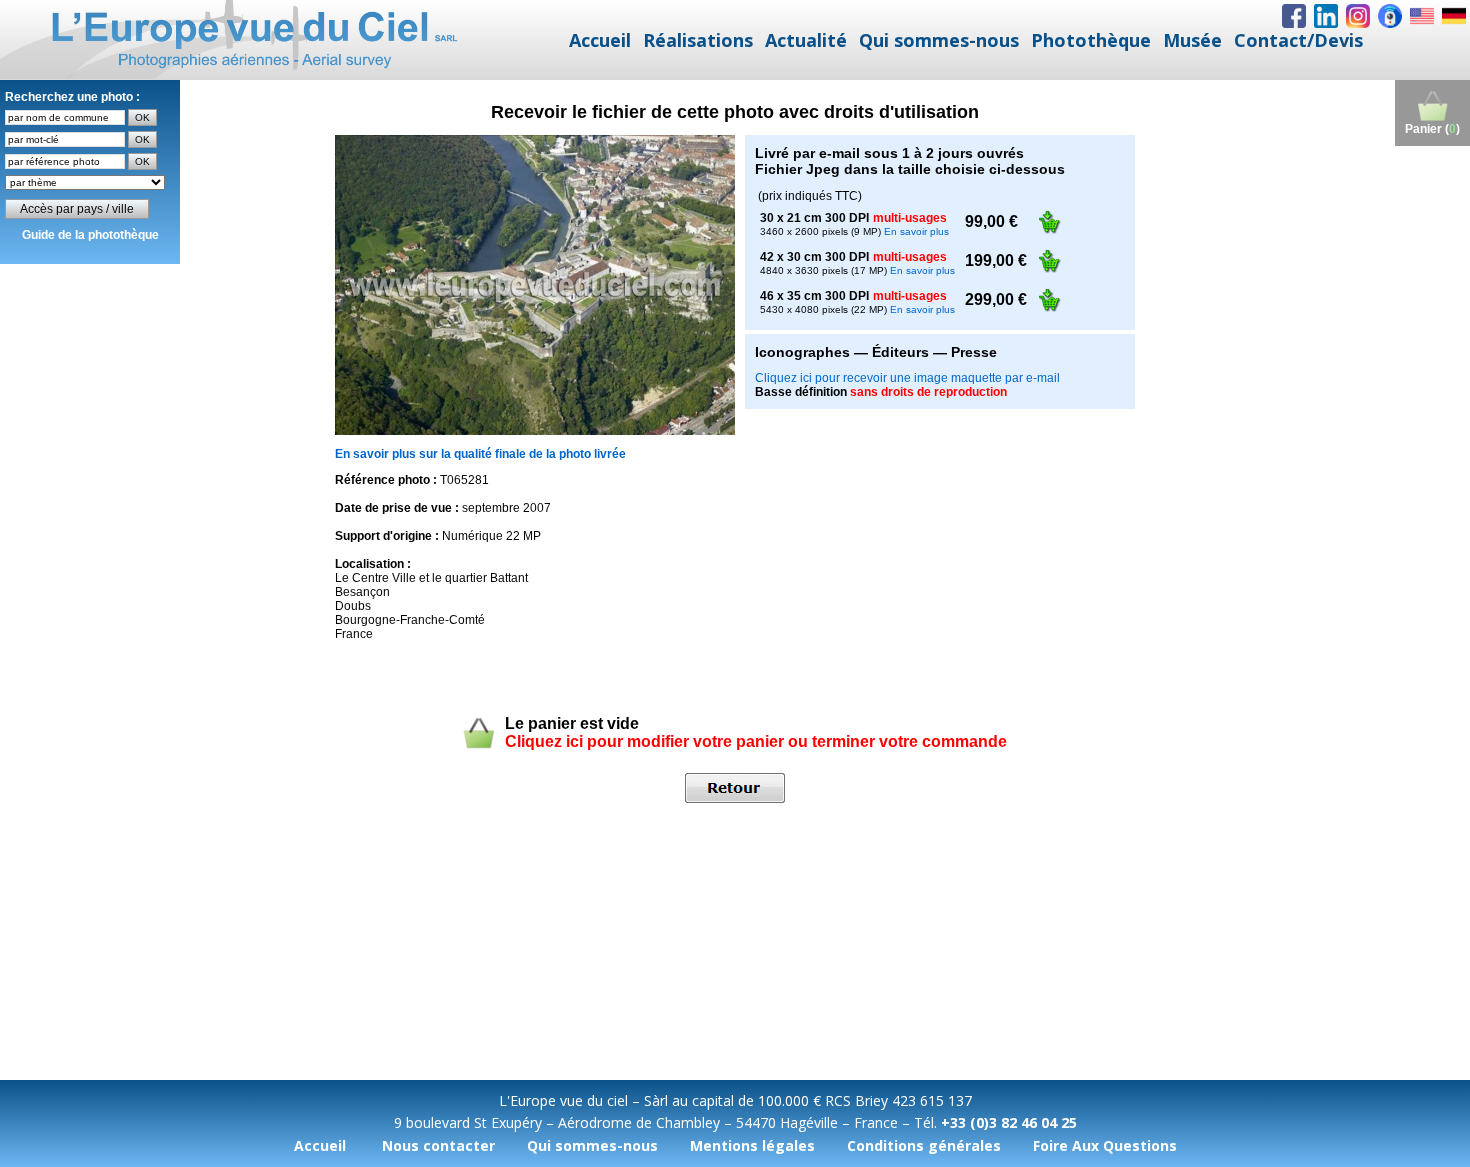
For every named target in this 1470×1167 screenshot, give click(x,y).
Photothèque (1091, 40)
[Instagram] (1358, 16)
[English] (1422, 16)
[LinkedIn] (1326, 16)
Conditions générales (924, 1145)
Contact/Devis (1298, 40)
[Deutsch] (1454, 16)
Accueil (600, 40)
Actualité (806, 40)
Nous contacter (438, 1145)
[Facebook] (1294, 16)
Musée (1192, 40)
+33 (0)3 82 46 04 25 (1009, 1122)
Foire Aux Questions (1105, 1145)
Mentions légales (752, 1145)
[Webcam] (1390, 16)
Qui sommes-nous (939, 40)
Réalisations (698, 40)
